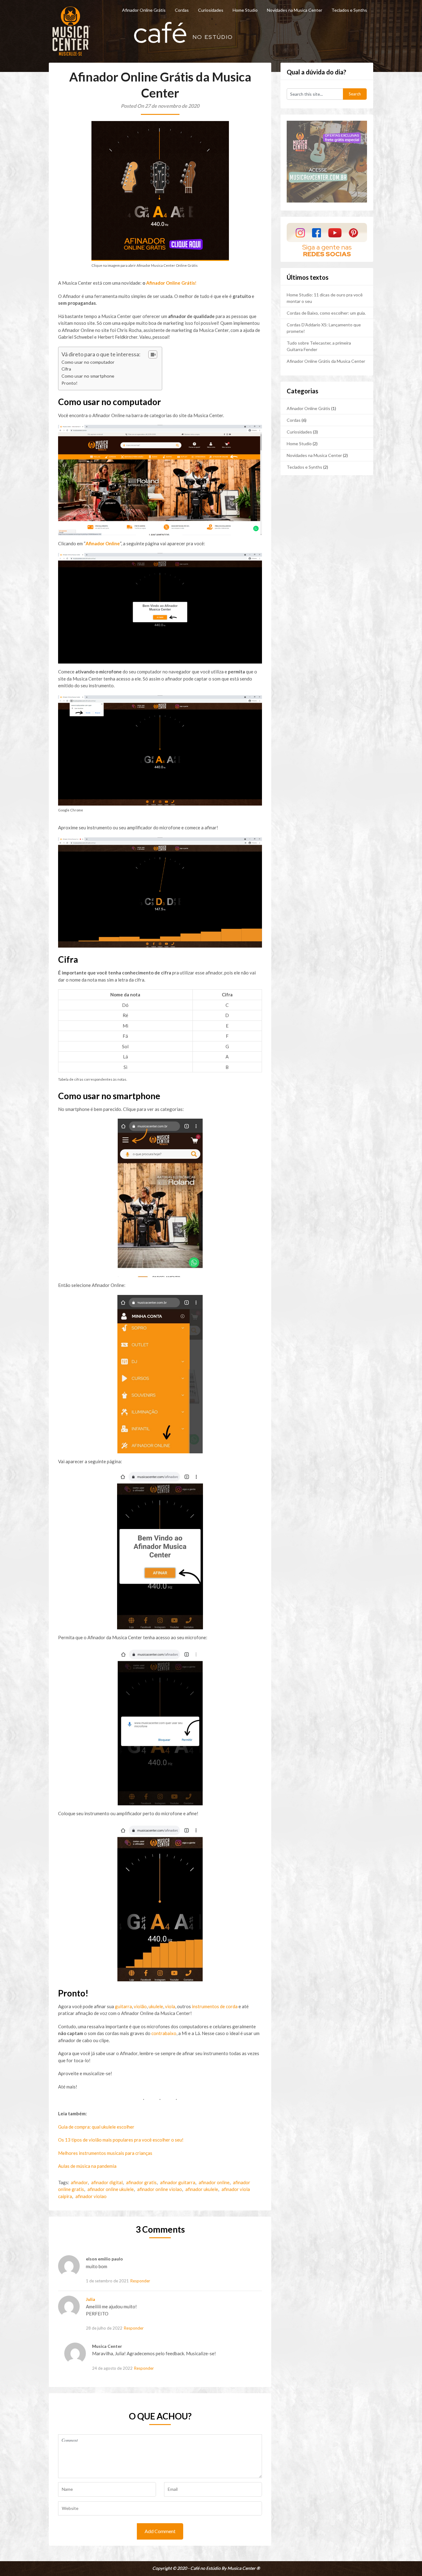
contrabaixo (164, 2033)
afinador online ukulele (111, 2189)
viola (170, 2006)
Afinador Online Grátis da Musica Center (326, 361)
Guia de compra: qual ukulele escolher (96, 2127)
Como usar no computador (88, 362)
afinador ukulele (202, 2189)
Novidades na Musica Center (295, 10)
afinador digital (107, 2182)
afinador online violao (160, 2189)
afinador (79, 2182)
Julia (91, 2299)
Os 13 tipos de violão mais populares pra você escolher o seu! (121, 2140)
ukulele (156, 2006)
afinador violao (91, 2196)
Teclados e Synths (349, 10)
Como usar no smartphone (88, 376)
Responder (140, 2281)
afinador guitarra (178, 2182)
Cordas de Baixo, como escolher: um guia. (326, 313)
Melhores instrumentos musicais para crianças (105, 2153)
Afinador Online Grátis (144, 10)
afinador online (214, 2182)
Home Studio (245, 10)
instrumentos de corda (215, 2006)
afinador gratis (141, 2182)
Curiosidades (211, 10)
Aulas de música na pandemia (87, 2166)
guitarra (123, 2006)
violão (140, 2006)
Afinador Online (103, 543)
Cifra (66, 369)
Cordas (182, 10)
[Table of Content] (153, 354)
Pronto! (70, 383)
